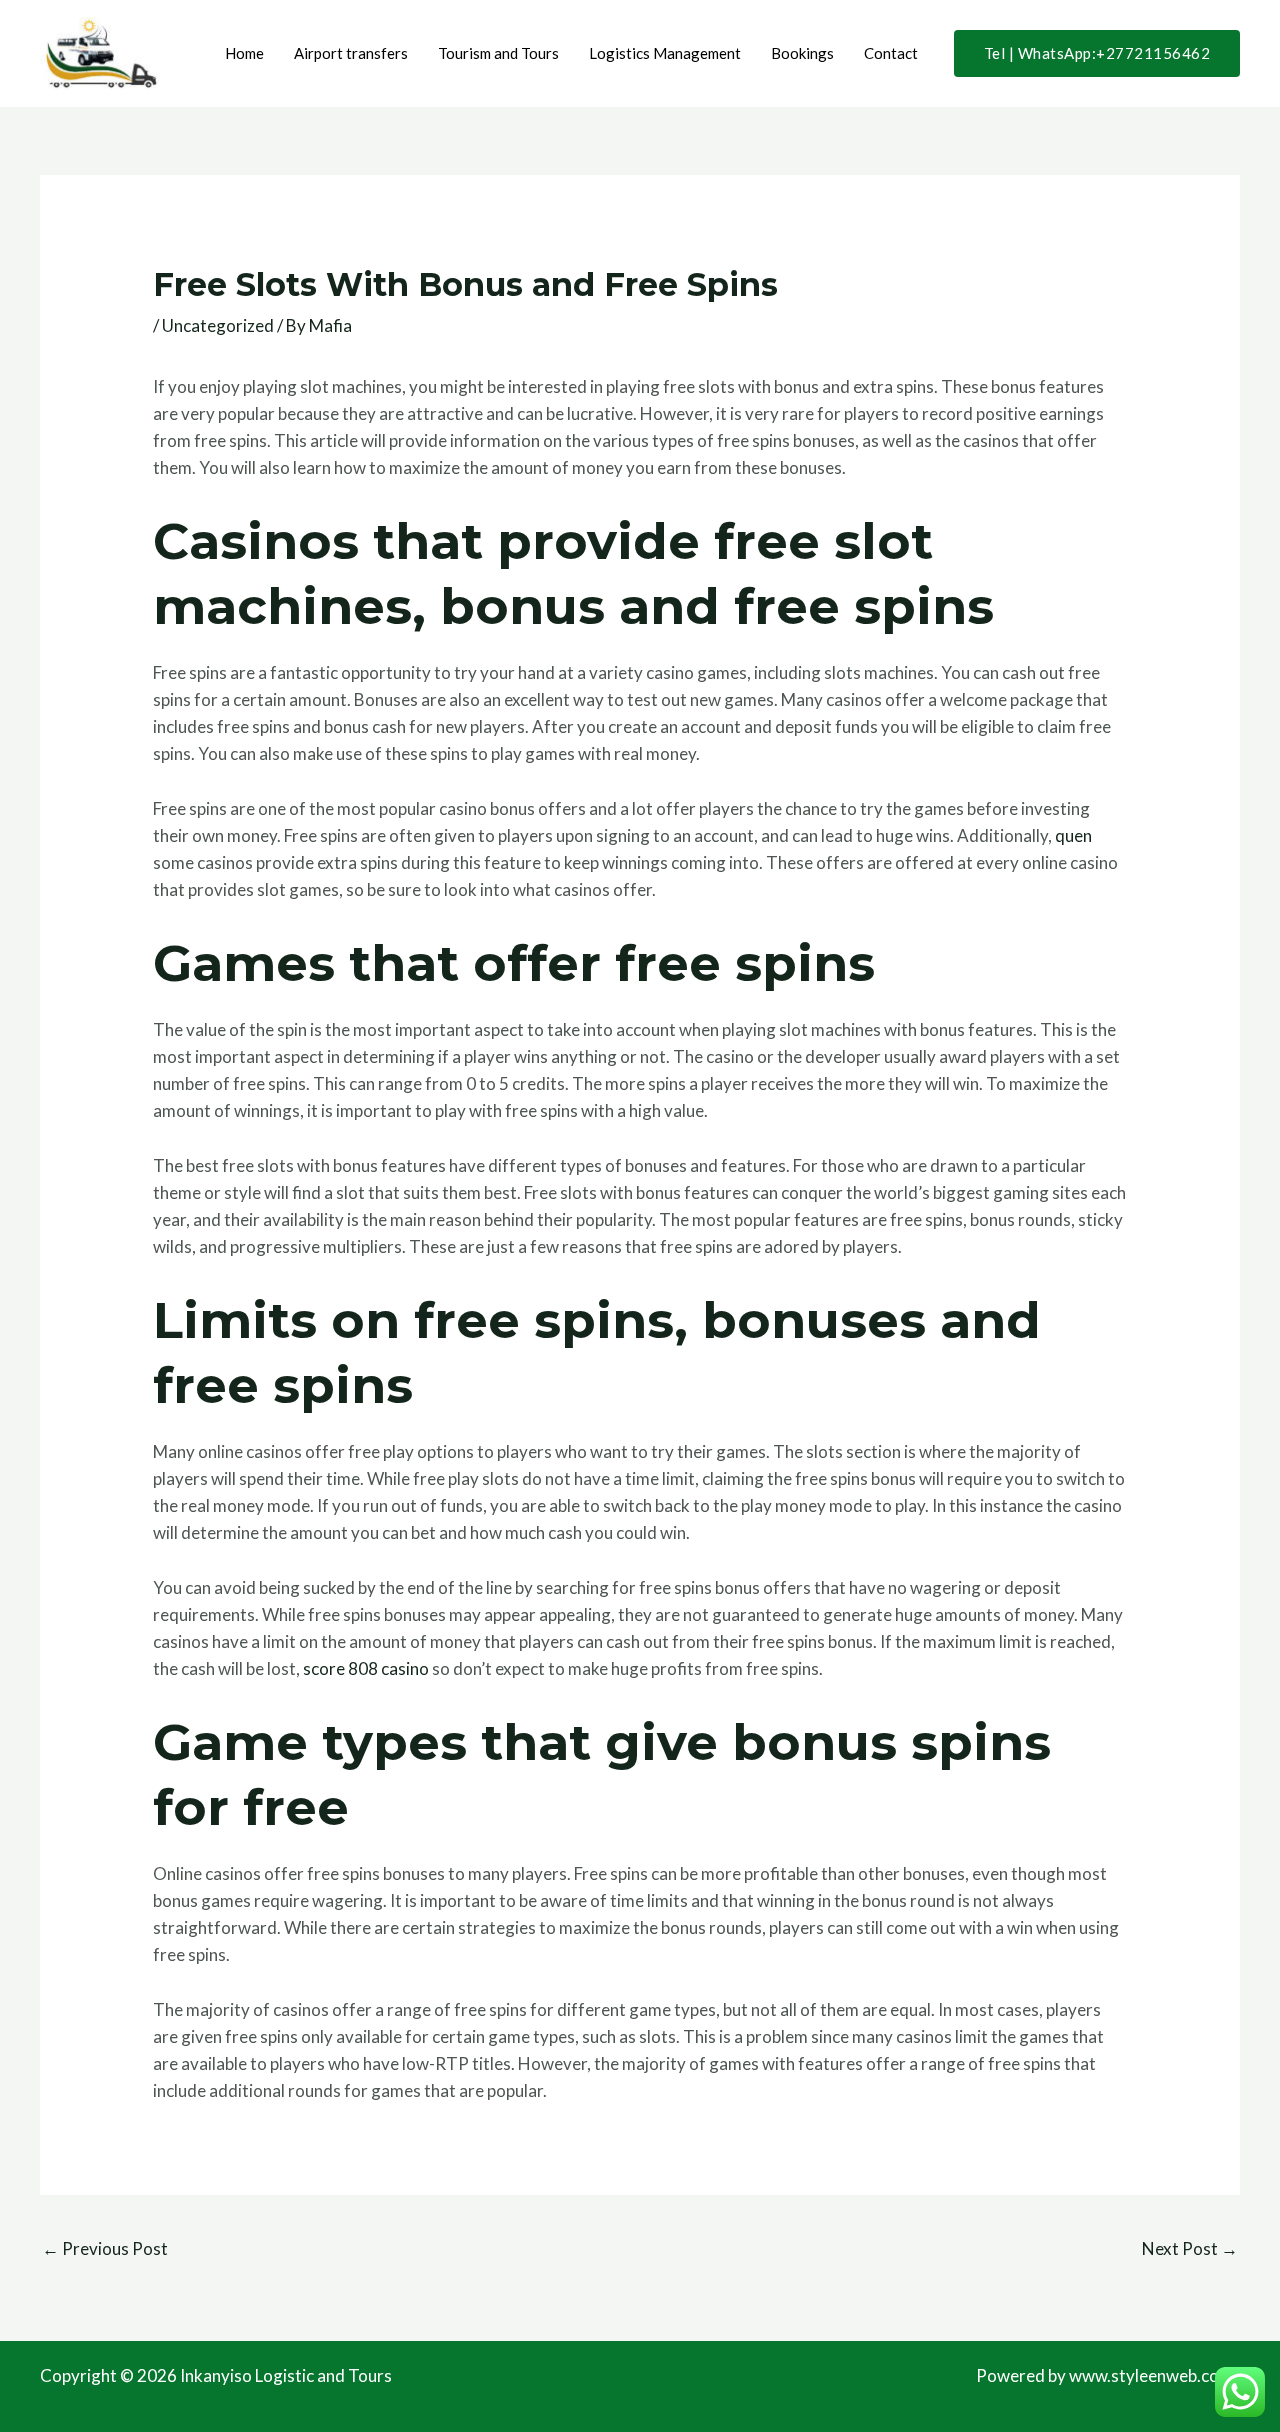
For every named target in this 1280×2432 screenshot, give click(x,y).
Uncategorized (218, 325)
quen (1073, 835)
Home (244, 53)
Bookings (802, 53)
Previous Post (105, 2248)
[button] (1097, 53)
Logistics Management (665, 53)
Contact (891, 53)
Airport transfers (351, 53)
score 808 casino (366, 1668)
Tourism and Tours (498, 53)
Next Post (1190, 2248)
